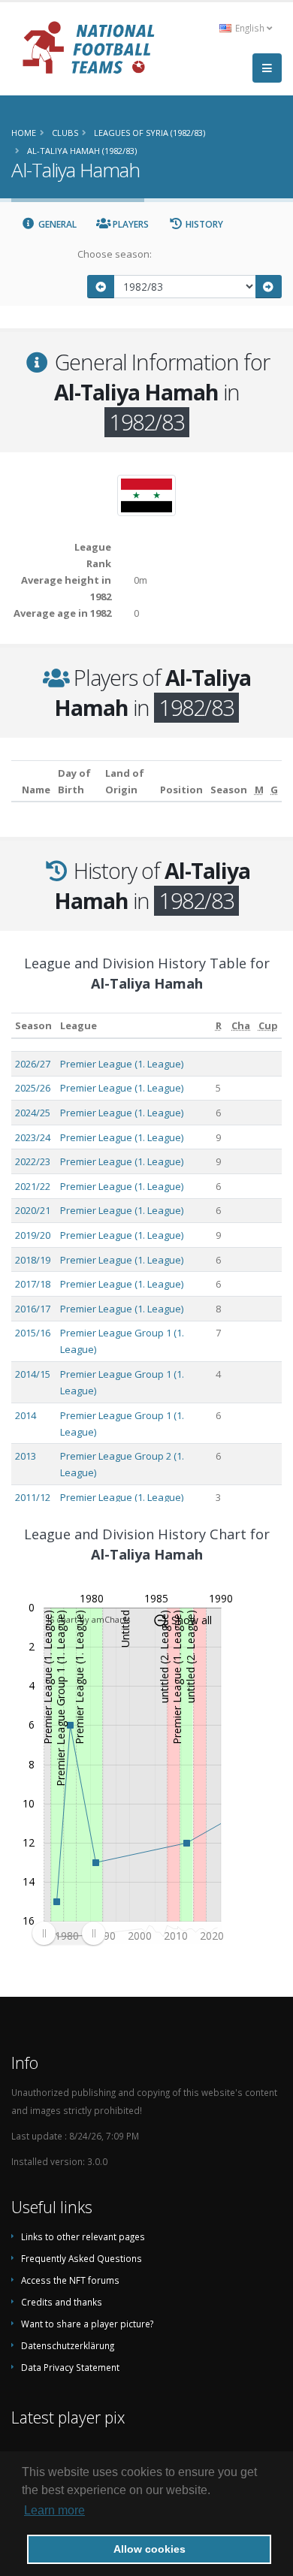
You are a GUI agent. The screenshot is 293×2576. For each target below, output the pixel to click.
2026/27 (33, 1064)
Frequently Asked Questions (82, 2258)
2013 (26, 1456)
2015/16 (33, 1333)
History (203, 224)
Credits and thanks (62, 2302)
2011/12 (33, 1497)
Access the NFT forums (70, 2280)
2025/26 (33, 1088)
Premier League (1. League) (122, 1064)
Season (33, 1025)
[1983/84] (269, 287)
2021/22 (33, 1186)
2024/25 (33, 1113)
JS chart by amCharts (89, 1619)
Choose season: (115, 254)
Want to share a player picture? (87, 2324)
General (56, 224)
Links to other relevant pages (83, 2236)
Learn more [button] (54, 2510)
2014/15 (33, 1374)
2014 (26, 1415)
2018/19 (33, 1260)
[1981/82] (101, 287)
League (79, 1025)
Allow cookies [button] (150, 2549)
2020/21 (33, 1210)
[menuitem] (68, 1933)
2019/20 (33, 1235)
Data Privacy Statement (70, 2367)
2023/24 (33, 1137)
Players (130, 224)
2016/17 (33, 1309)
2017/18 (33, 1284)
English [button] (250, 28)
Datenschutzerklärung (68, 2345)
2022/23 (33, 1161)
